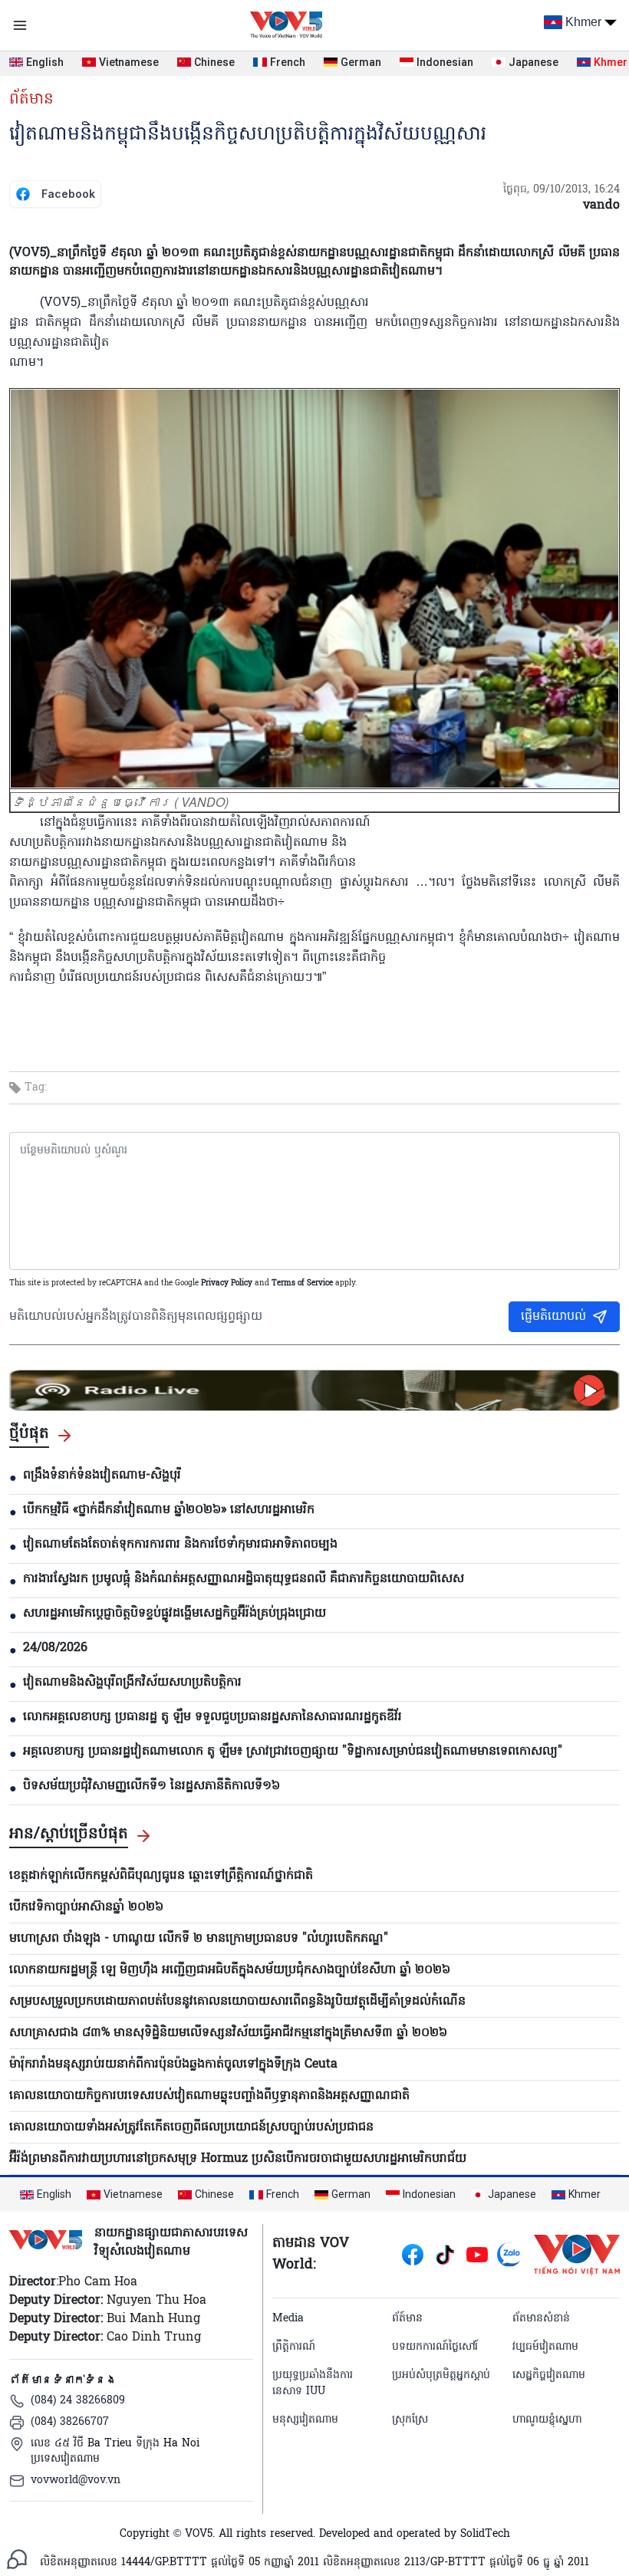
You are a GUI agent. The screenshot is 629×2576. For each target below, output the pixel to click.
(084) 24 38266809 (78, 2401)
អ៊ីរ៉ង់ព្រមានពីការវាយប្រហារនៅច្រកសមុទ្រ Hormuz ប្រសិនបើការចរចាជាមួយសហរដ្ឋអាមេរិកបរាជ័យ (238, 2159)
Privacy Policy (227, 1283)
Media (288, 2319)
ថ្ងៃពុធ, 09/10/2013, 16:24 (561, 190)
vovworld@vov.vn (76, 2481)
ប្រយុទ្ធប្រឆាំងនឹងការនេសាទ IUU (313, 2384)
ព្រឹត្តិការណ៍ (294, 2347)
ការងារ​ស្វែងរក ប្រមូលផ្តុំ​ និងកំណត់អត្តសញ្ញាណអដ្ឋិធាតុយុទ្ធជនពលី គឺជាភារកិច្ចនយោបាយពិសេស (244, 1579)
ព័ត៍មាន (31, 100)
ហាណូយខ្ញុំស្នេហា (547, 2420)
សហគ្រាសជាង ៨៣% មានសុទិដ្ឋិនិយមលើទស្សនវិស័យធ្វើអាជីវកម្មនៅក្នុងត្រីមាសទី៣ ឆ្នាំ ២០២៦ (228, 2033)
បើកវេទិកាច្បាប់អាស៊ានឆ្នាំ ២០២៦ (86, 1907)
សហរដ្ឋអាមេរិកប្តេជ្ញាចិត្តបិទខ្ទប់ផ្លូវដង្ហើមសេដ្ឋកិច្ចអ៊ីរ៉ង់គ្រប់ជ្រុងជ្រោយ (175, 1614)
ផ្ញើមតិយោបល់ (553, 1317)
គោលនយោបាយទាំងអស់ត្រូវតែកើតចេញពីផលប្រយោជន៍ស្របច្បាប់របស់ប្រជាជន (191, 2127)
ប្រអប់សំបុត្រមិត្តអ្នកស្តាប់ (441, 2375)
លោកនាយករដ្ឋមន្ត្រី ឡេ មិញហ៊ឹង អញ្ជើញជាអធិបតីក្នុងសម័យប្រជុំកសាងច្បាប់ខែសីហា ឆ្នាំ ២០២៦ (230, 1970)
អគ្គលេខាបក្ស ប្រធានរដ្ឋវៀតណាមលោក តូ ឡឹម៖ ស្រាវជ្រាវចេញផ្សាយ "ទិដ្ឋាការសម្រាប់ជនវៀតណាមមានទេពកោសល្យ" (293, 1752)
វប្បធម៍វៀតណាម (545, 2347)
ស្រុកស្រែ (410, 2420)
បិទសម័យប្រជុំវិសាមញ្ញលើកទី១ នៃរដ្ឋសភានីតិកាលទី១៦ (151, 1786)
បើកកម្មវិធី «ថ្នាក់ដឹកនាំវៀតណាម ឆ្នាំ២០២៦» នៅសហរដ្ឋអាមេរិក (169, 1510)
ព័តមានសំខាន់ (541, 2319)
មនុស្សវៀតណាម (305, 2420)
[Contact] (17, 2559)
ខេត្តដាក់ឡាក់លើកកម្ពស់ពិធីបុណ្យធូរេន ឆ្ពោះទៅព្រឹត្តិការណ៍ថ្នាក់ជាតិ (161, 1876)
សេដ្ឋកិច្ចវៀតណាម (549, 2375)
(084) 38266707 (70, 2422)
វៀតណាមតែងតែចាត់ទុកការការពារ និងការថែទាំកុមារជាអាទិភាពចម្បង (180, 1545)
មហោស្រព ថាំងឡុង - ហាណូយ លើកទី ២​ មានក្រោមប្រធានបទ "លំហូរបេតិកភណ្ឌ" (199, 1939)
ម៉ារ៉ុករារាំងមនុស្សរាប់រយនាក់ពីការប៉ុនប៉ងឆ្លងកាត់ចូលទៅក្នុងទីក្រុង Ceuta (173, 2064)
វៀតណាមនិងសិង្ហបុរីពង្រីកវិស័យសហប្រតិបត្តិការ (132, 1683)
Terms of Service (302, 1283)
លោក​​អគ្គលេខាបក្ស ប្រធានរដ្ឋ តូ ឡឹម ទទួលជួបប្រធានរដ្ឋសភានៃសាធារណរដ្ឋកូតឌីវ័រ (212, 1717)
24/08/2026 (55, 1648)
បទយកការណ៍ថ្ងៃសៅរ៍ (435, 2347)
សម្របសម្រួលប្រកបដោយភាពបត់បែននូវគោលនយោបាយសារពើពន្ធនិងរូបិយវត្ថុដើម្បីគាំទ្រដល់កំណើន (237, 2002)
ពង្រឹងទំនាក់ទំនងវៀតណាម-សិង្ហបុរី (102, 1476)
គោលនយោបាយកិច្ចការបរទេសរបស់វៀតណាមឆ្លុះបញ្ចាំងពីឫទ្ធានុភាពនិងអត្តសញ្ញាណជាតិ (209, 2096)
